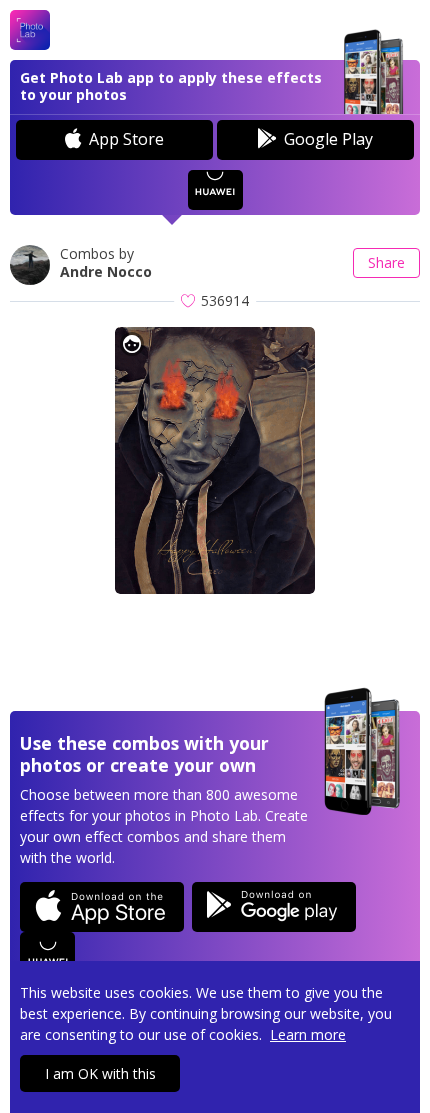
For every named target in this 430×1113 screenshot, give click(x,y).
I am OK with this (100, 1073)
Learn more (308, 1034)
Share (386, 262)
